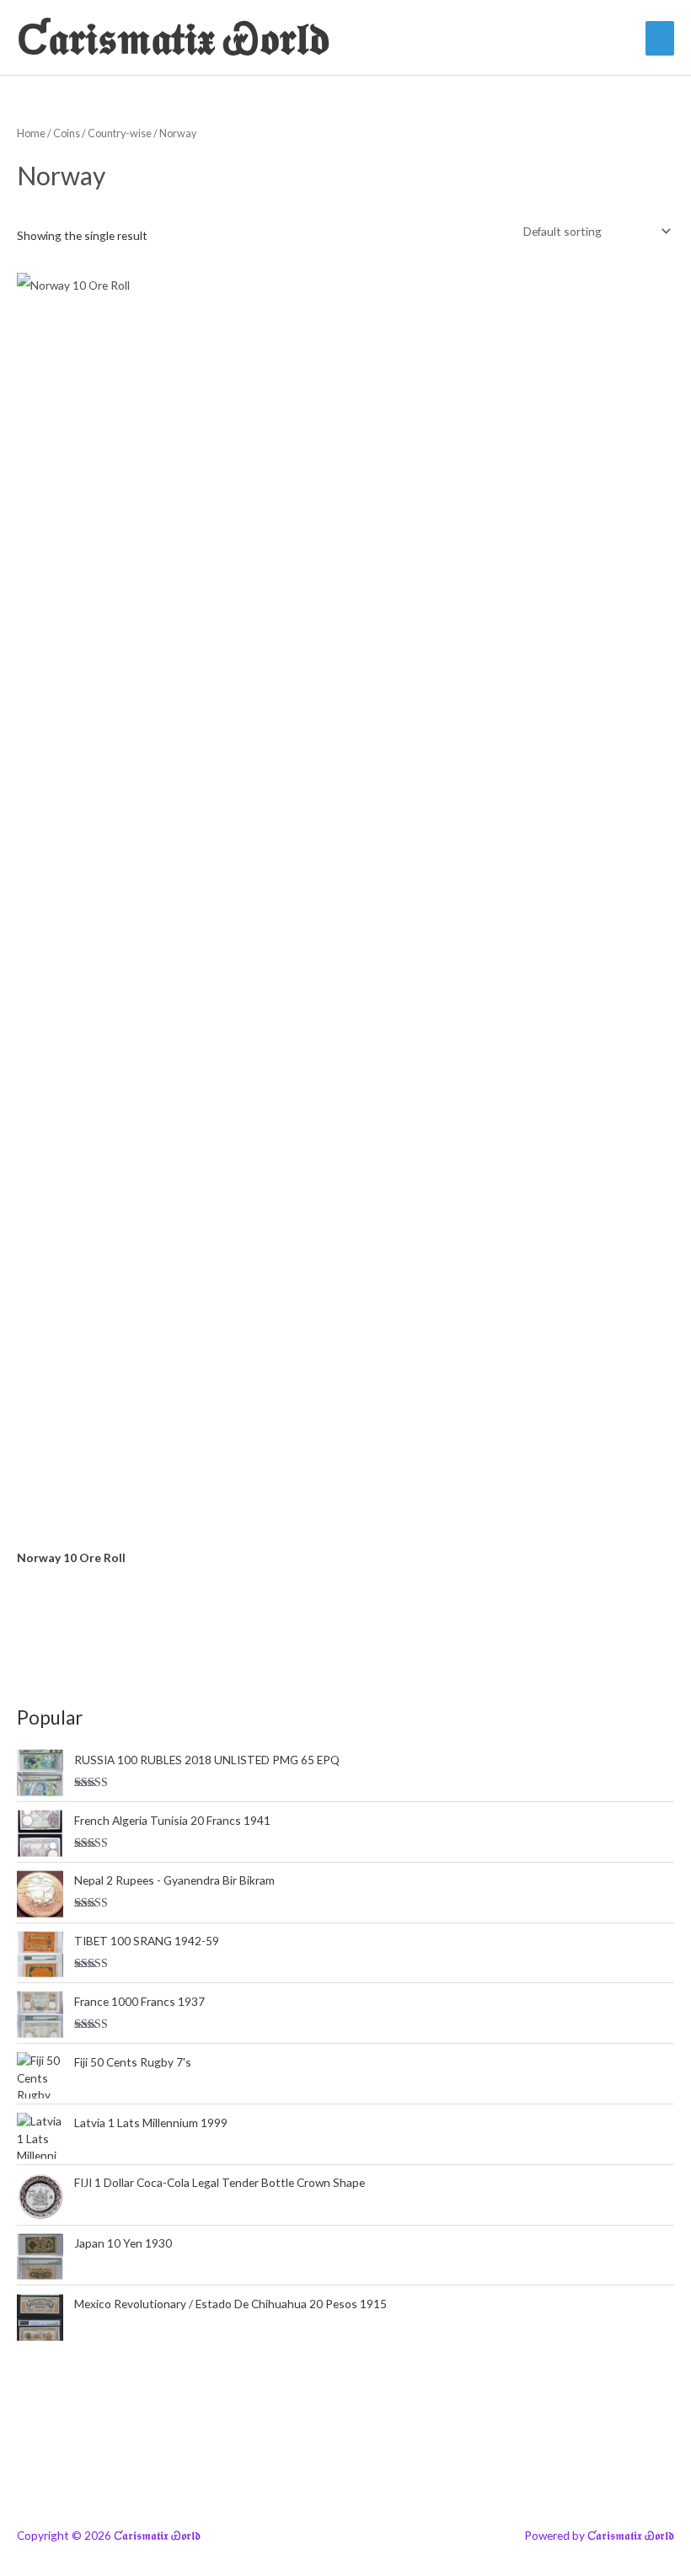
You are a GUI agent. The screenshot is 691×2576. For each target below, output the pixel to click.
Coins (67, 133)
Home (31, 133)
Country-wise (120, 133)
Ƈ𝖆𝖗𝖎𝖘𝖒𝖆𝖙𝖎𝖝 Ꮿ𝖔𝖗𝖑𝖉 (174, 37)
